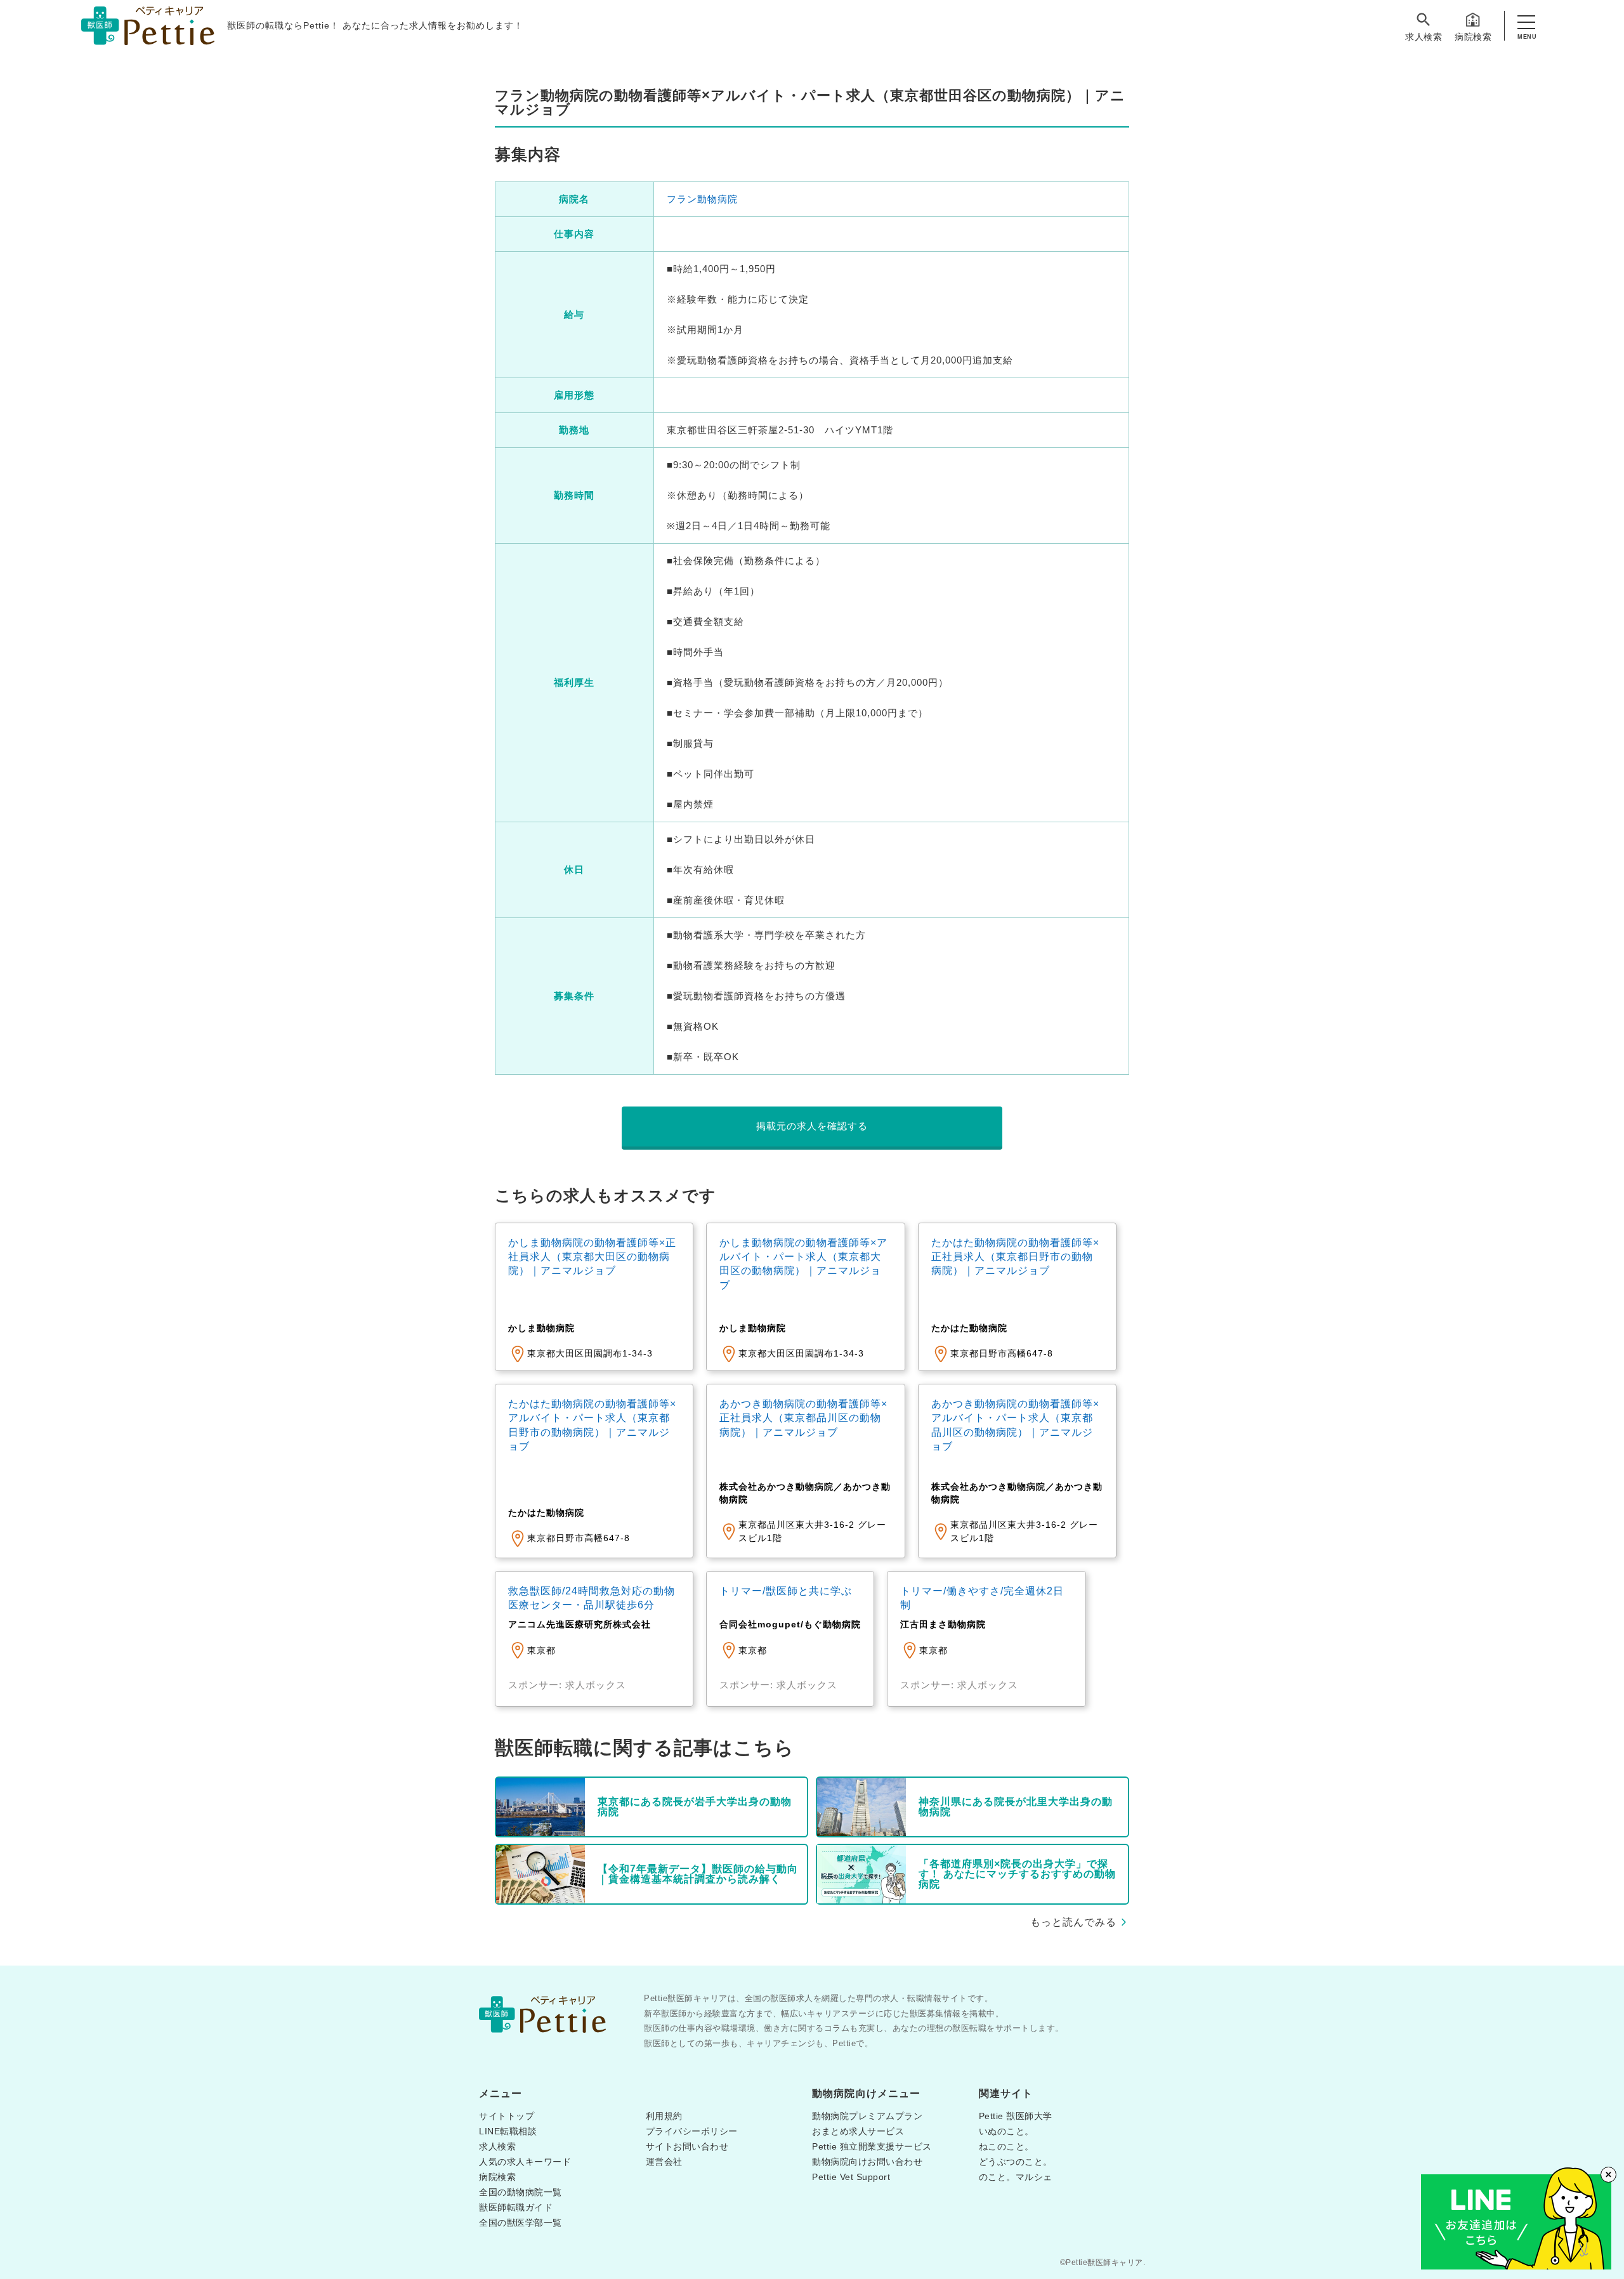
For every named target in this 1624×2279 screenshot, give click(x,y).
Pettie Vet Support (851, 2177)
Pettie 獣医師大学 (1016, 2116)
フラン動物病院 (702, 199)
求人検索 (1424, 37)
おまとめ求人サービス (858, 2131)
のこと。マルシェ (1016, 2177)
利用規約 (664, 2116)
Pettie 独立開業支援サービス (872, 2146)
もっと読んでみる (1073, 1922)
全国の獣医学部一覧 (521, 2223)
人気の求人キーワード (525, 2162)
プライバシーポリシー (692, 2131)
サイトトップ (507, 2116)
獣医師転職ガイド (516, 2207)
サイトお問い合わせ (687, 2146)
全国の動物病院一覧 (521, 2192)
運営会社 (664, 2162)
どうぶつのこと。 (1016, 2162)
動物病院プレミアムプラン (867, 2116)
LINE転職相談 (508, 2131)
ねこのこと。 (1006, 2146)
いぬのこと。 (1006, 2131)
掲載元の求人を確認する (812, 1126)
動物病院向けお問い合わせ (867, 2162)
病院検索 (1473, 37)
